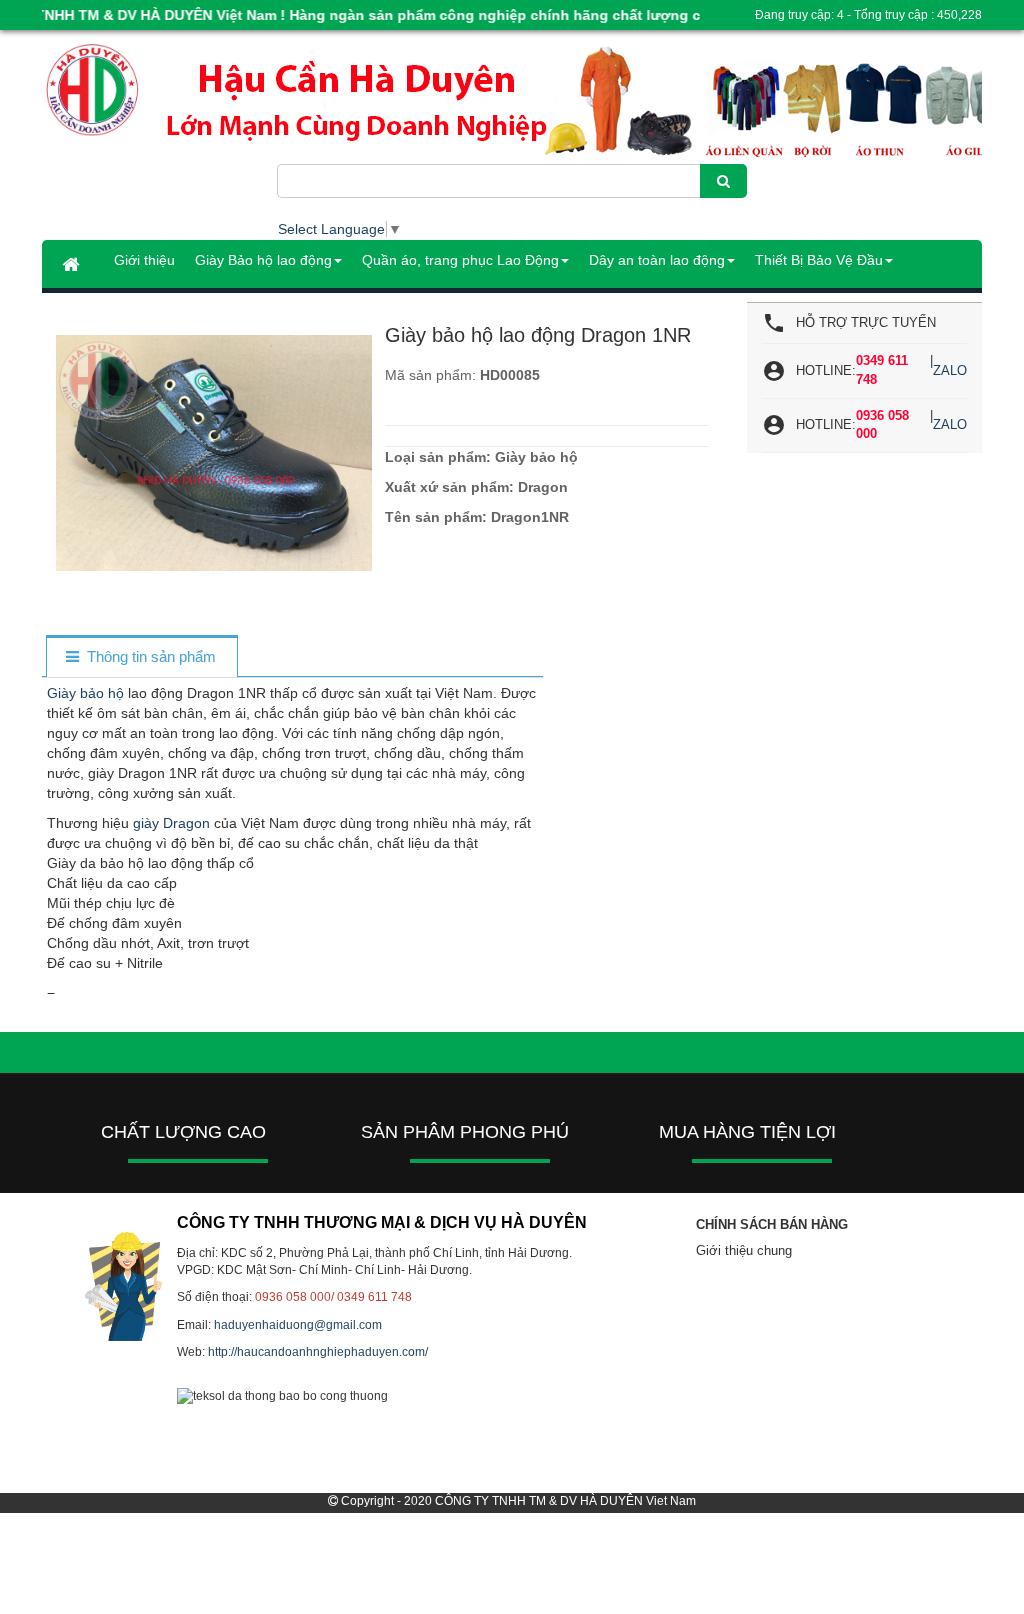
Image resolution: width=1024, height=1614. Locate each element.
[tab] (141, 657)
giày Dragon (171, 823)
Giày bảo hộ (85, 693)
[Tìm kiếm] (723, 181)
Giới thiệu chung (744, 1250)
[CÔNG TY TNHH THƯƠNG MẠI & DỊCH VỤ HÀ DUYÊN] (159, 90)
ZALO (950, 370)
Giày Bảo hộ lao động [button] (263, 260)
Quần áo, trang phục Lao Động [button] (460, 260)
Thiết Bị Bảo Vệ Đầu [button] (819, 260)
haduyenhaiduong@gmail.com (298, 1325)
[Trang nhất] (73, 264)
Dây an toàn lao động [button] (657, 260)
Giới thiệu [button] (144, 260)
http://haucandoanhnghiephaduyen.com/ (318, 1352)
